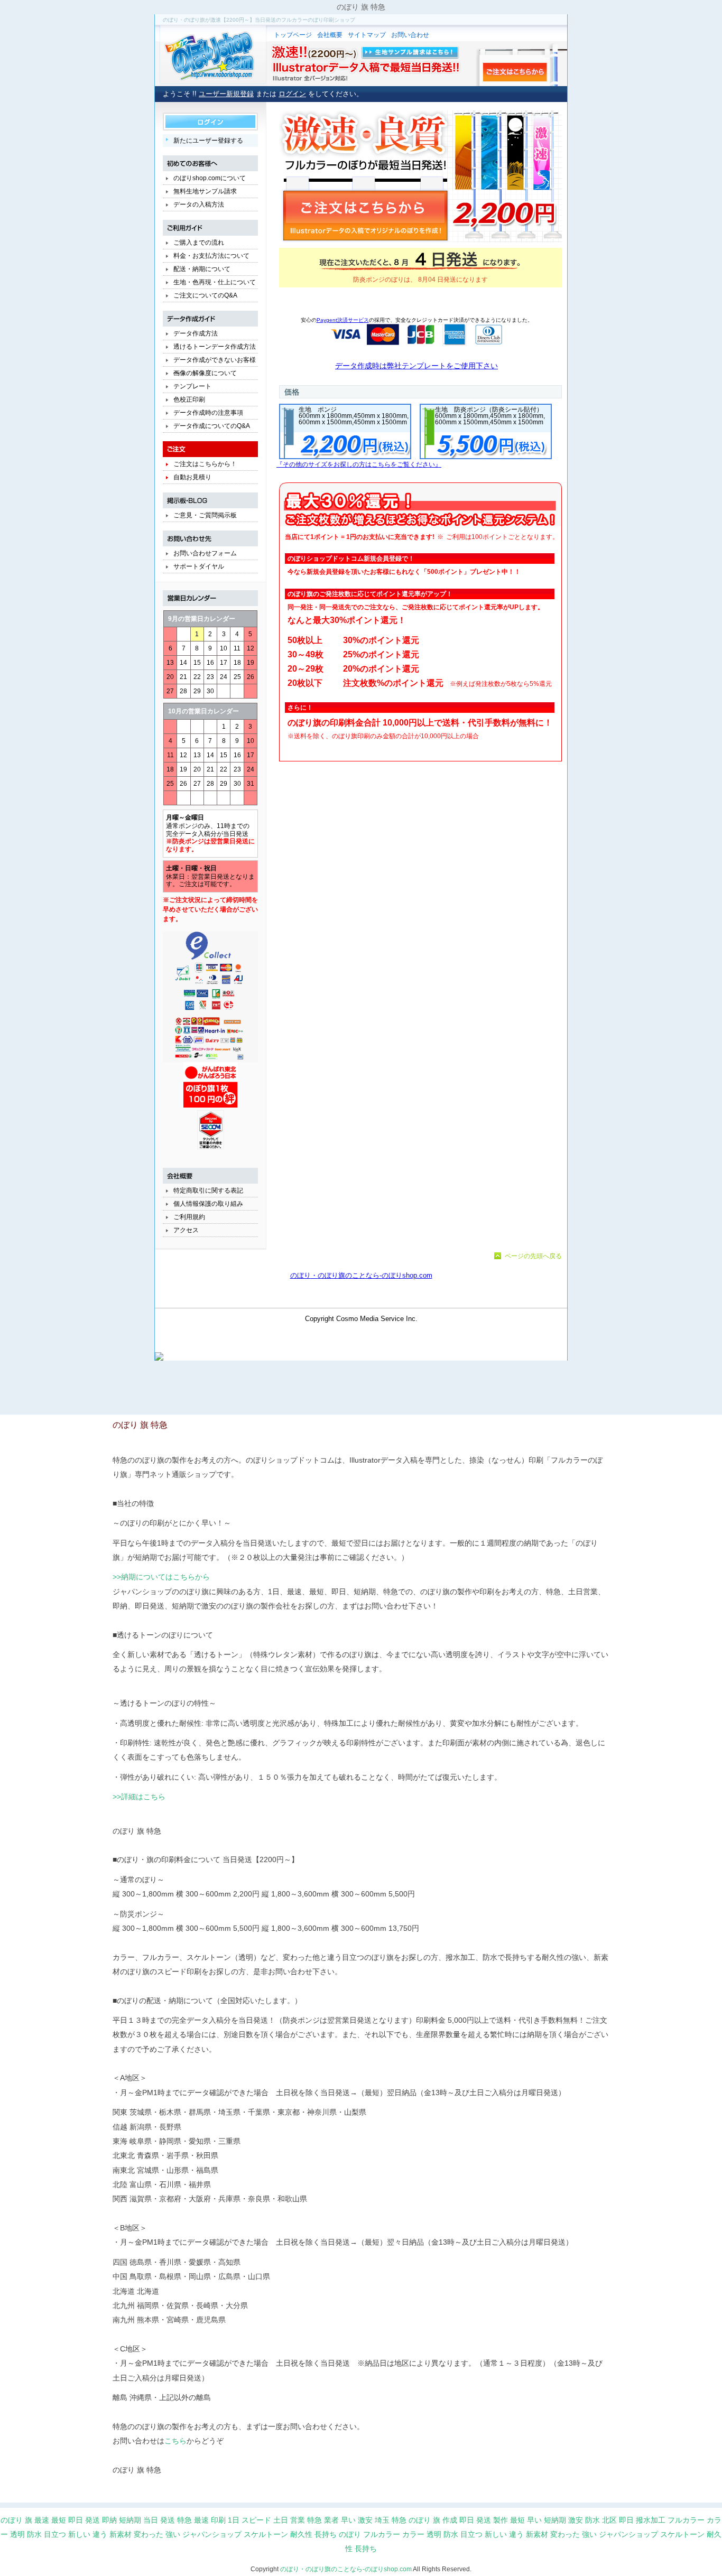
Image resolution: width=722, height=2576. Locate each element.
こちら (175, 2441)
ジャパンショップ (212, 2534)
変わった (149, 2534)
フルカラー (686, 2520)
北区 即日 (618, 2520)
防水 (593, 2520)
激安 (365, 2520)
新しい (79, 2534)
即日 (76, 2520)
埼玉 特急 (391, 2520)
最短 (59, 2520)
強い (173, 2534)
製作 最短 (509, 2520)
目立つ (55, 2534)
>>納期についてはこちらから (161, 1577)
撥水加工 (651, 2520)
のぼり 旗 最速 (25, 2520)
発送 (92, 2520)
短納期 (130, 2520)
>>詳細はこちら (139, 1797)
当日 (151, 2520)
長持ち (326, 2534)
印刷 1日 (225, 2520)
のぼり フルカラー (369, 2534)
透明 (17, 2534)
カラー (413, 2534)
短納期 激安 (563, 2520)
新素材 (121, 2534)
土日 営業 (289, 2520)
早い (534, 2520)
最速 (201, 2520)
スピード (256, 2520)
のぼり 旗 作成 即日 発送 (450, 2520)
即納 (109, 2520)
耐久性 (301, 2534)
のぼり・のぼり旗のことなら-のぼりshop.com (346, 2569)
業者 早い (340, 2520)
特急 (184, 2520)
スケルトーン (266, 2534)
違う (100, 2534)
